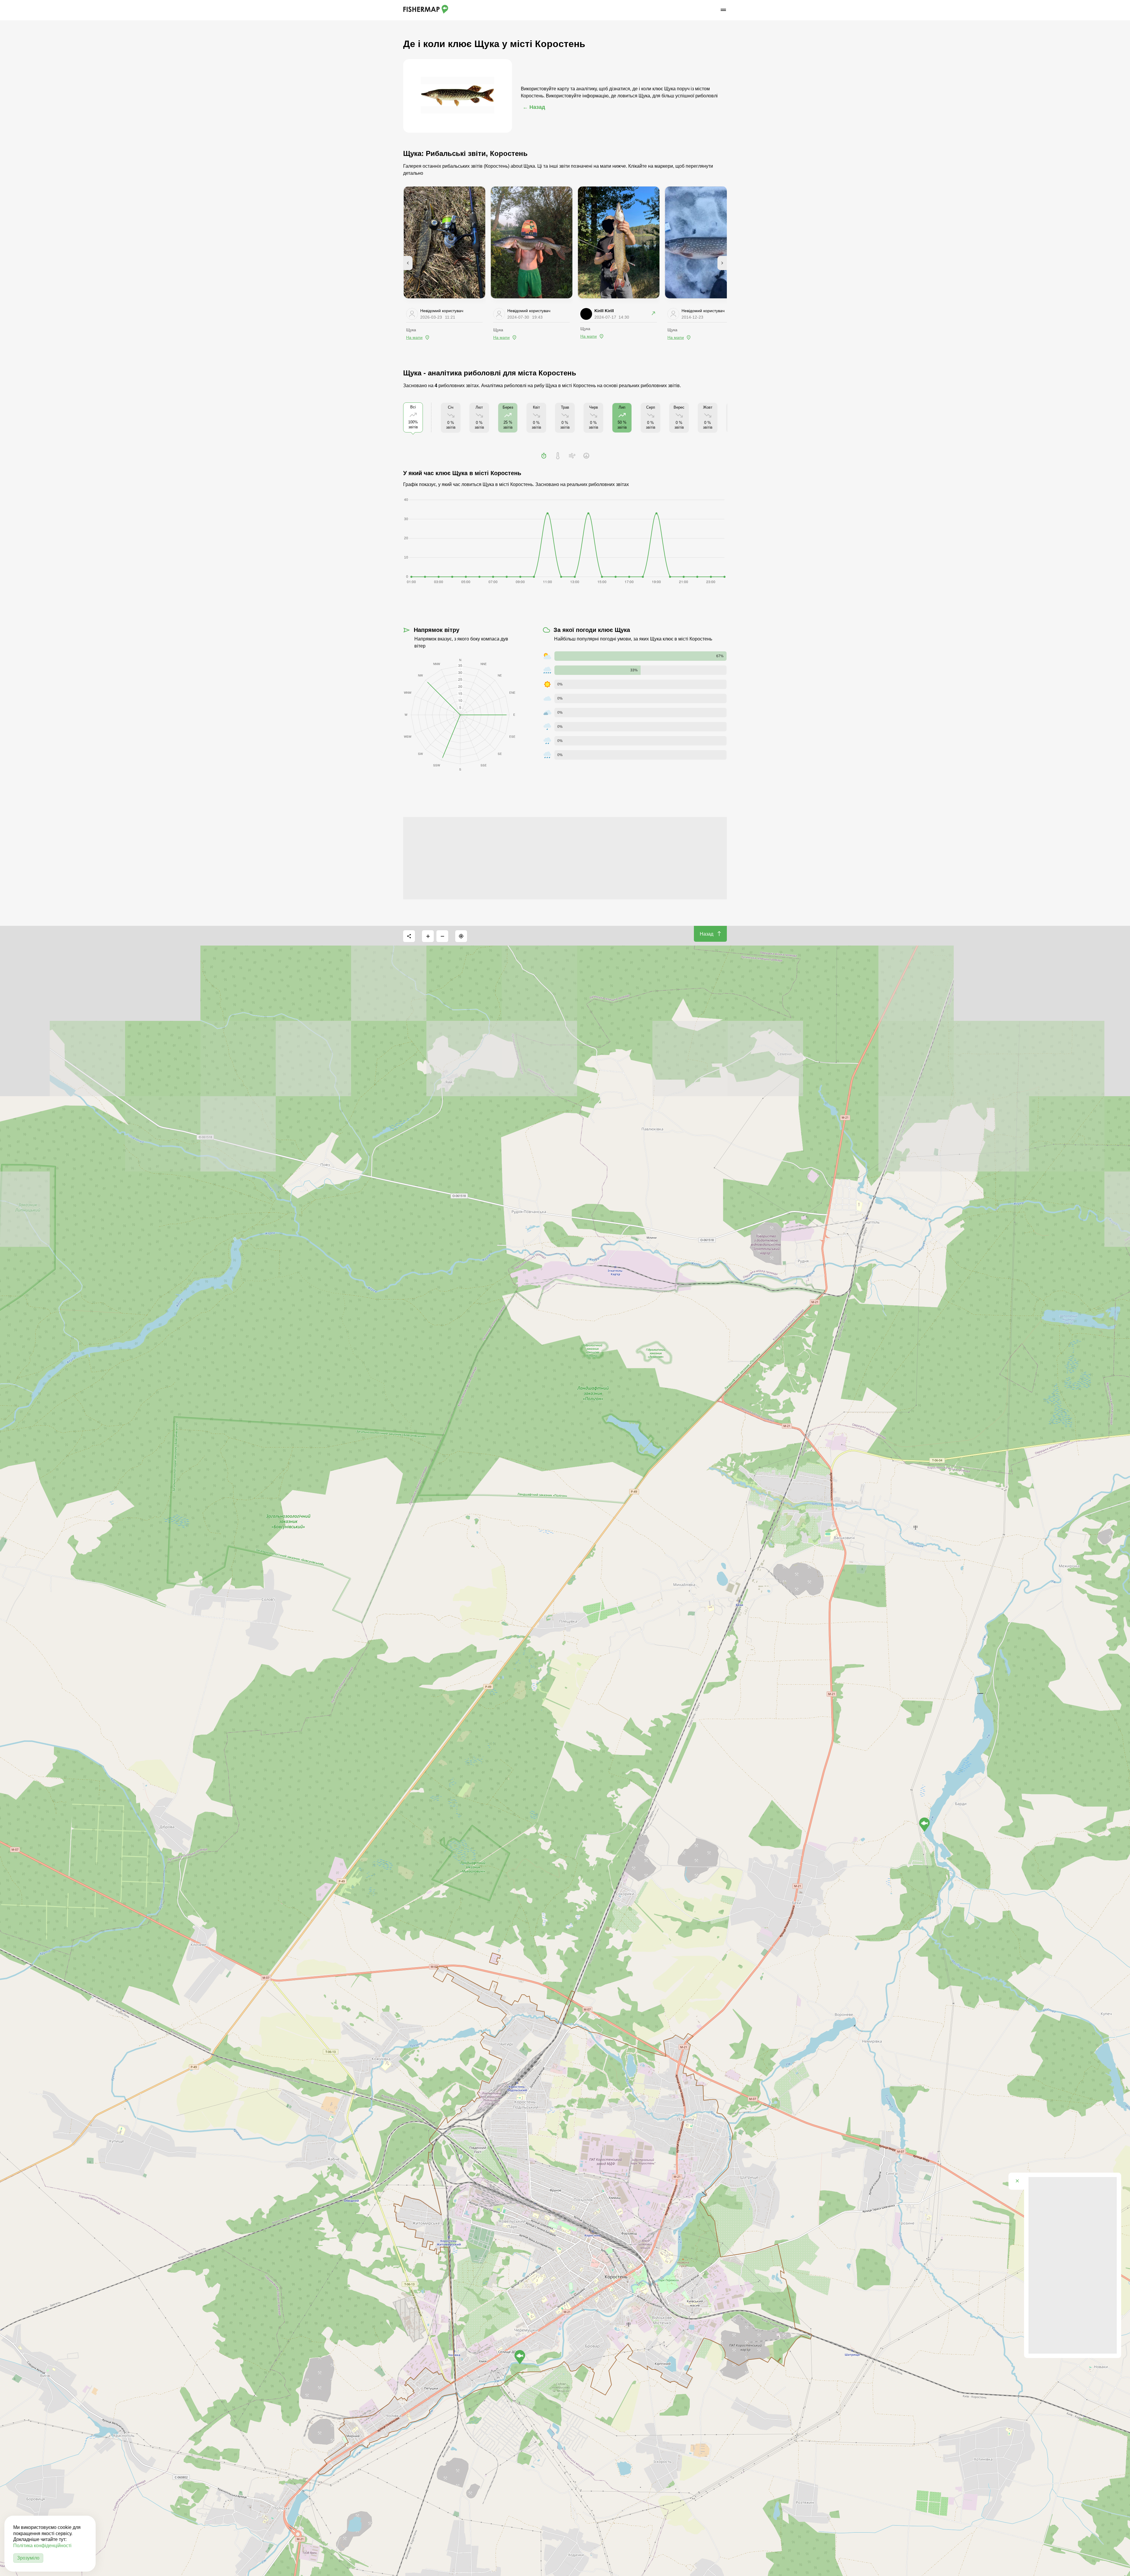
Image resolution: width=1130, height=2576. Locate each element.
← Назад (534, 107)
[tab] (544, 456)
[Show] (924, 1825)
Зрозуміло (28, 2558)
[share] (409, 936)
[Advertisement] (565, 858)
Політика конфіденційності (42, 2546)
